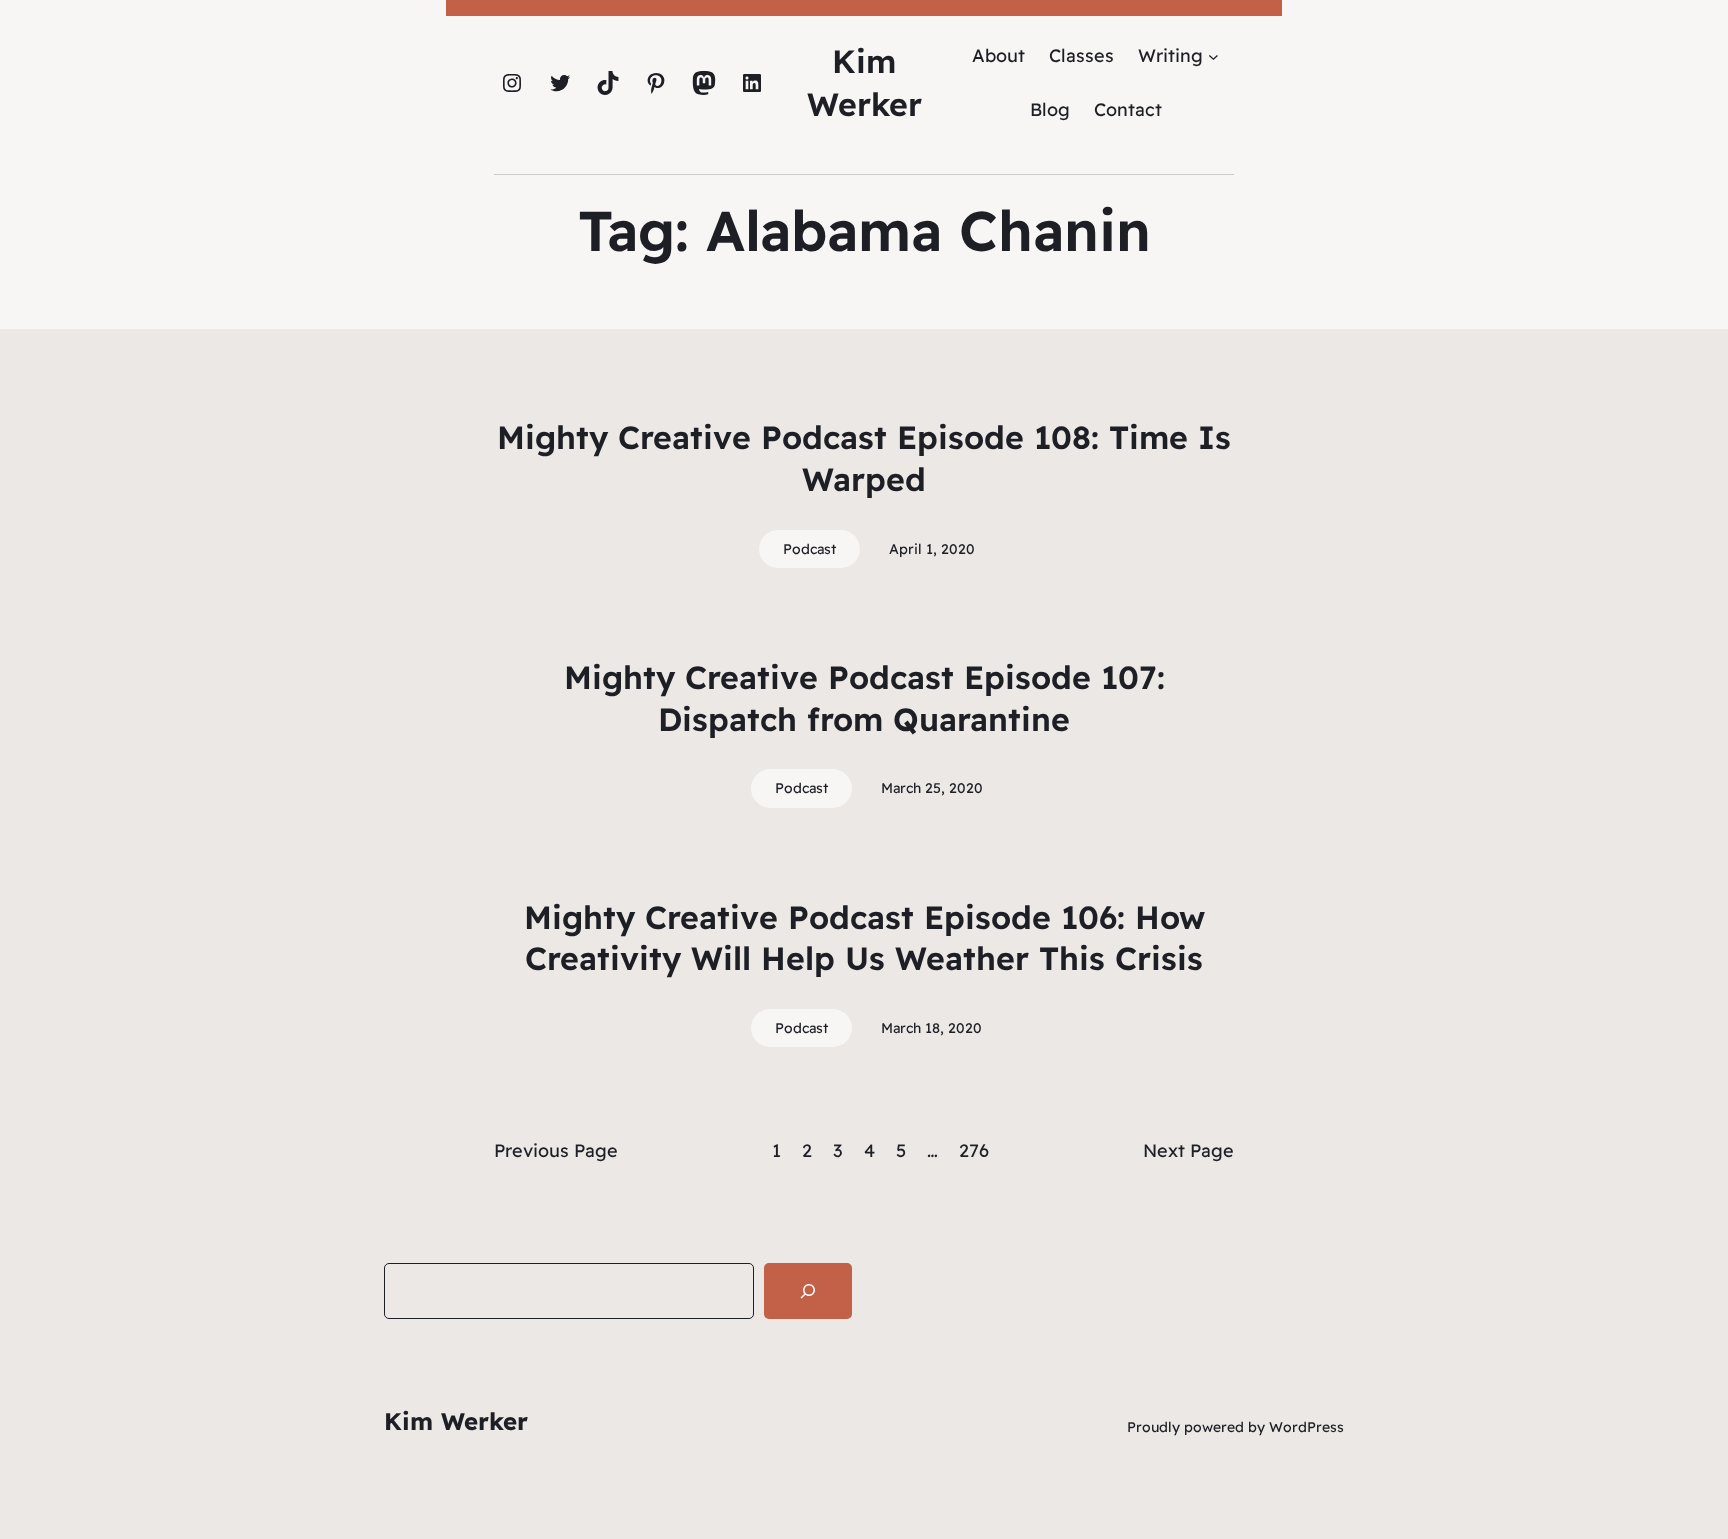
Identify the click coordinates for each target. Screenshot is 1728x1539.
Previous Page (556, 1150)
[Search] (808, 1291)
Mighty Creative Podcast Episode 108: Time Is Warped (864, 458)
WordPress (1306, 1427)
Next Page (1188, 1150)
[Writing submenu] (1213, 55)
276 (974, 1150)
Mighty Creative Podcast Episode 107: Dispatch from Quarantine (864, 698)
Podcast (809, 549)
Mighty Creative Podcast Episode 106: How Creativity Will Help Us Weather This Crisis (864, 938)
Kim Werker (456, 1421)
